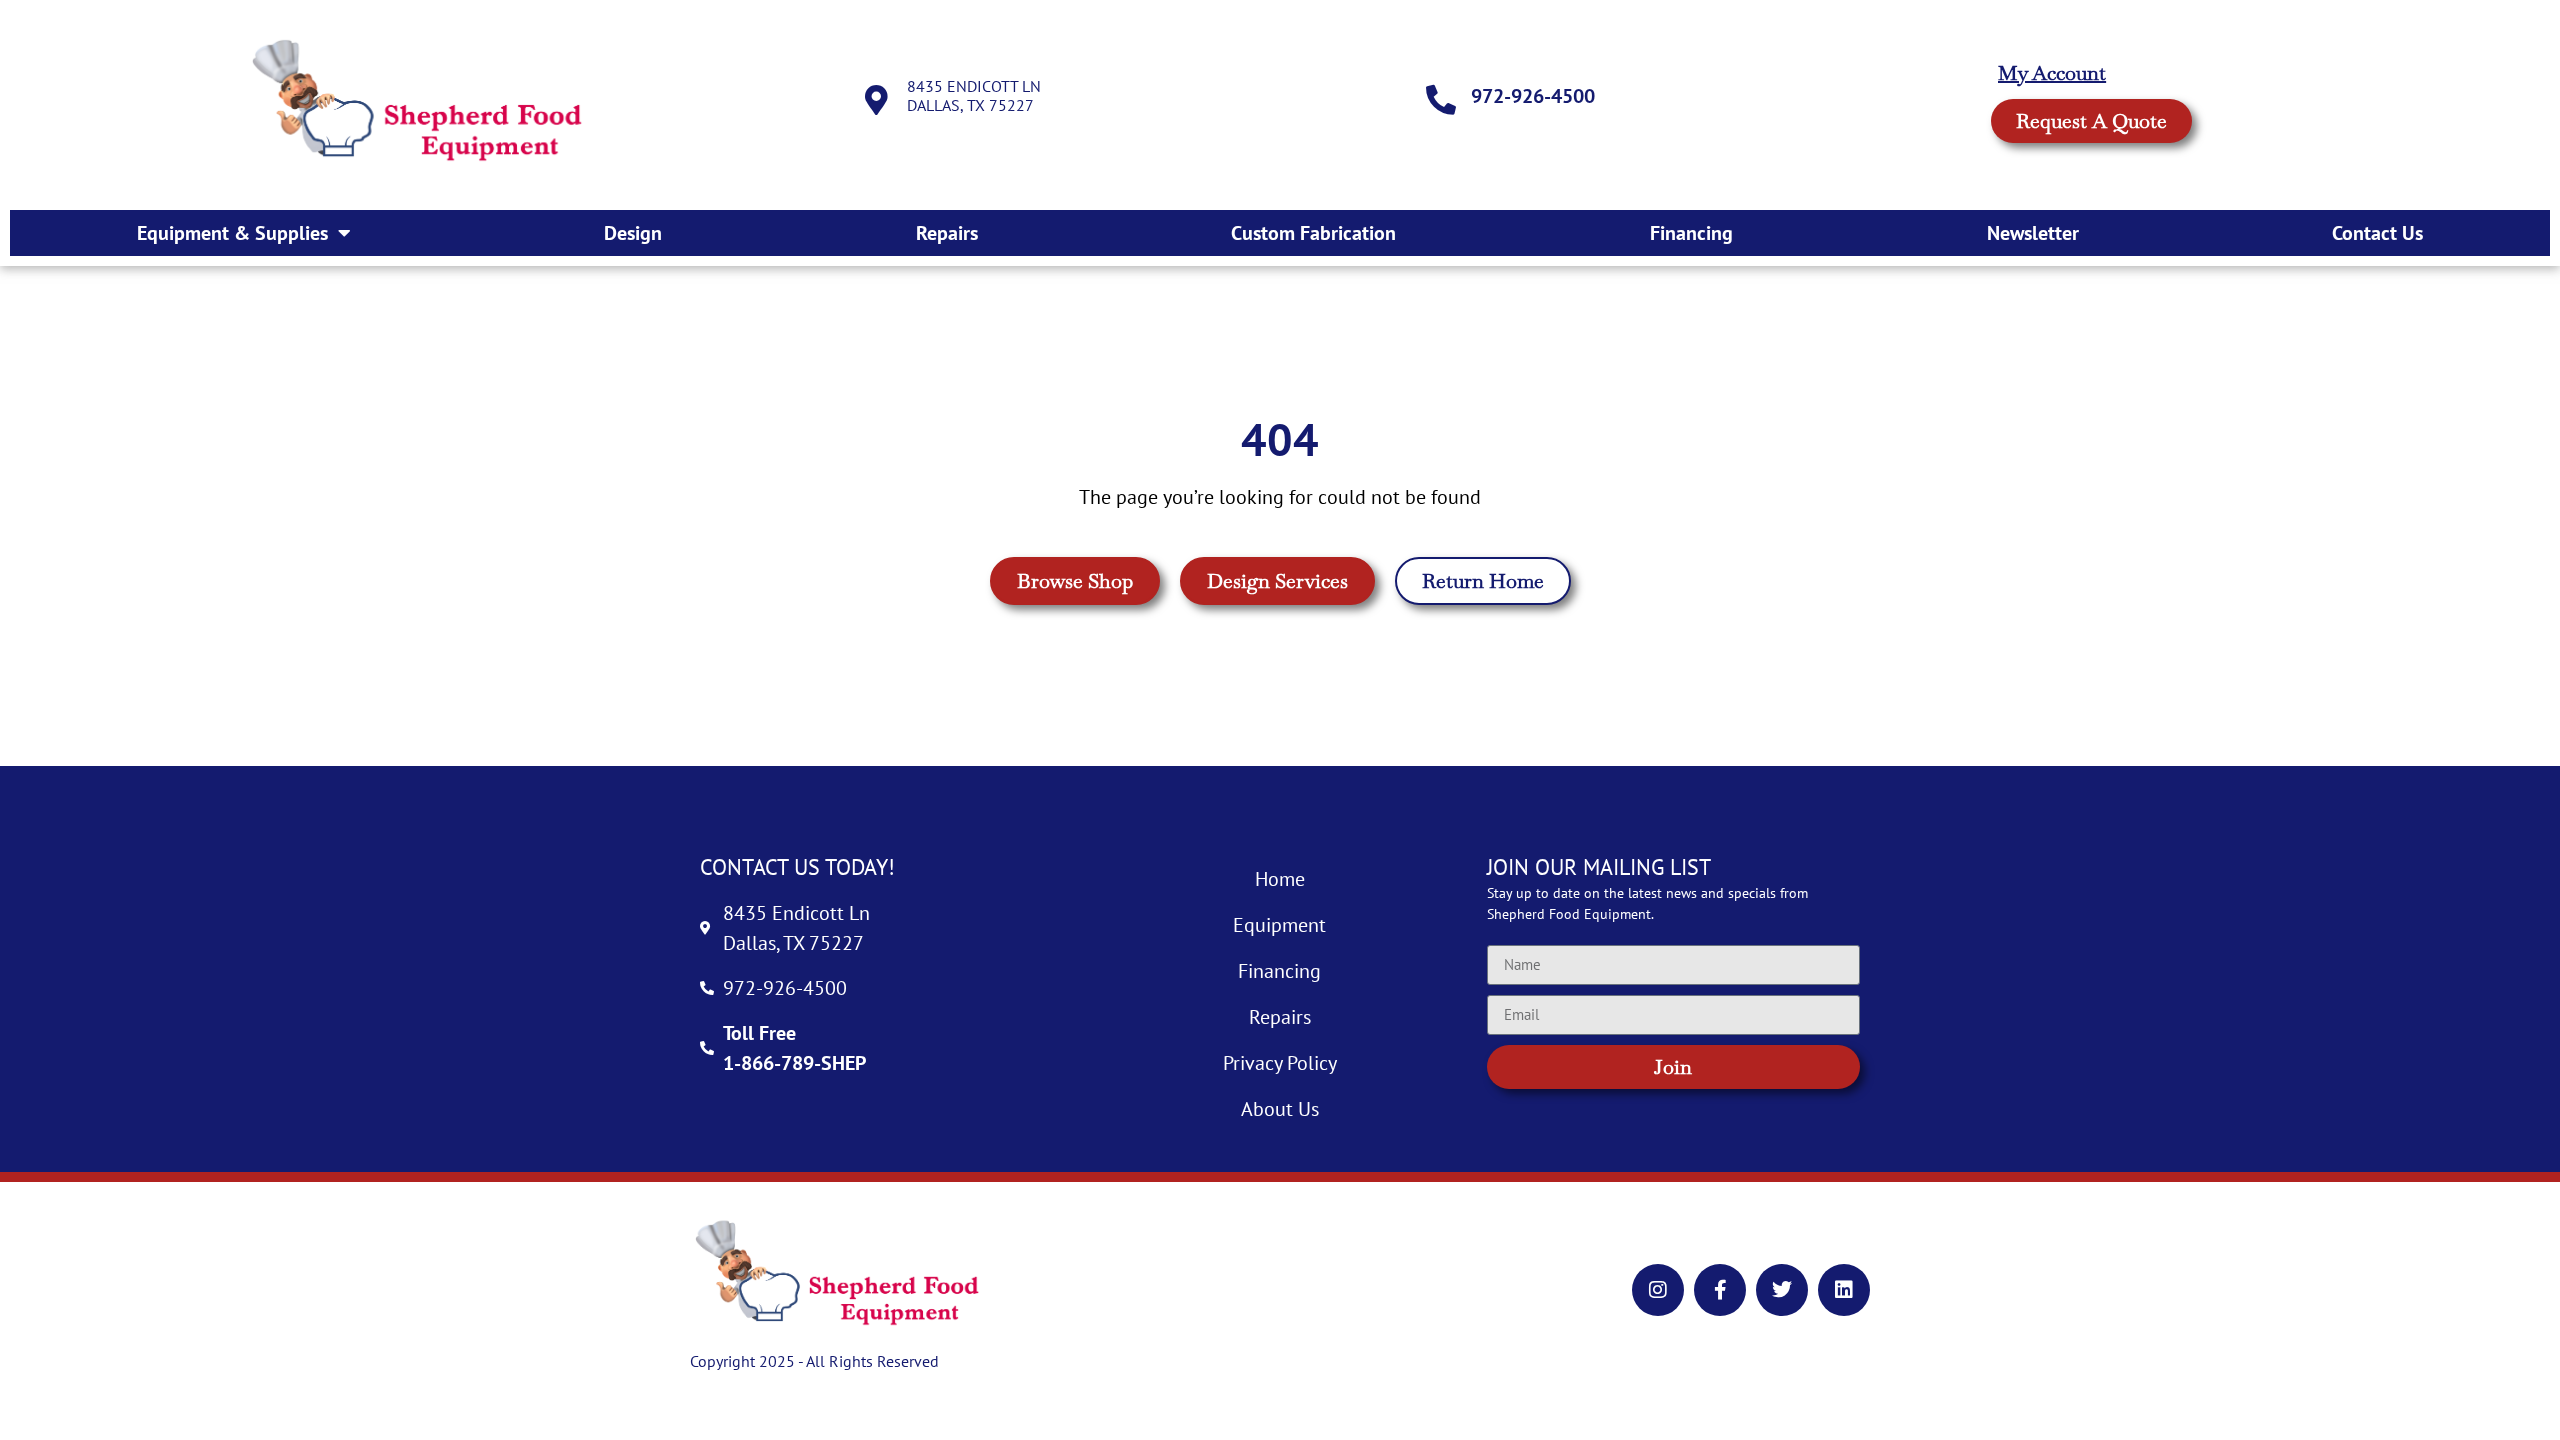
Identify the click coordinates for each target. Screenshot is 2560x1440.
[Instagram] (1658, 1290)
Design (633, 233)
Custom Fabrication (1313, 233)
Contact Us (2377, 233)
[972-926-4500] (1441, 100)
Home (1280, 879)
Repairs (947, 233)
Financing (1691, 233)
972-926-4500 (1533, 96)
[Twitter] (1782, 1290)
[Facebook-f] (1720, 1290)
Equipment (1279, 925)
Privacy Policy (1280, 1063)
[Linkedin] (1844, 1290)
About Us (1280, 1109)
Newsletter (2033, 233)
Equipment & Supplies (232, 233)
